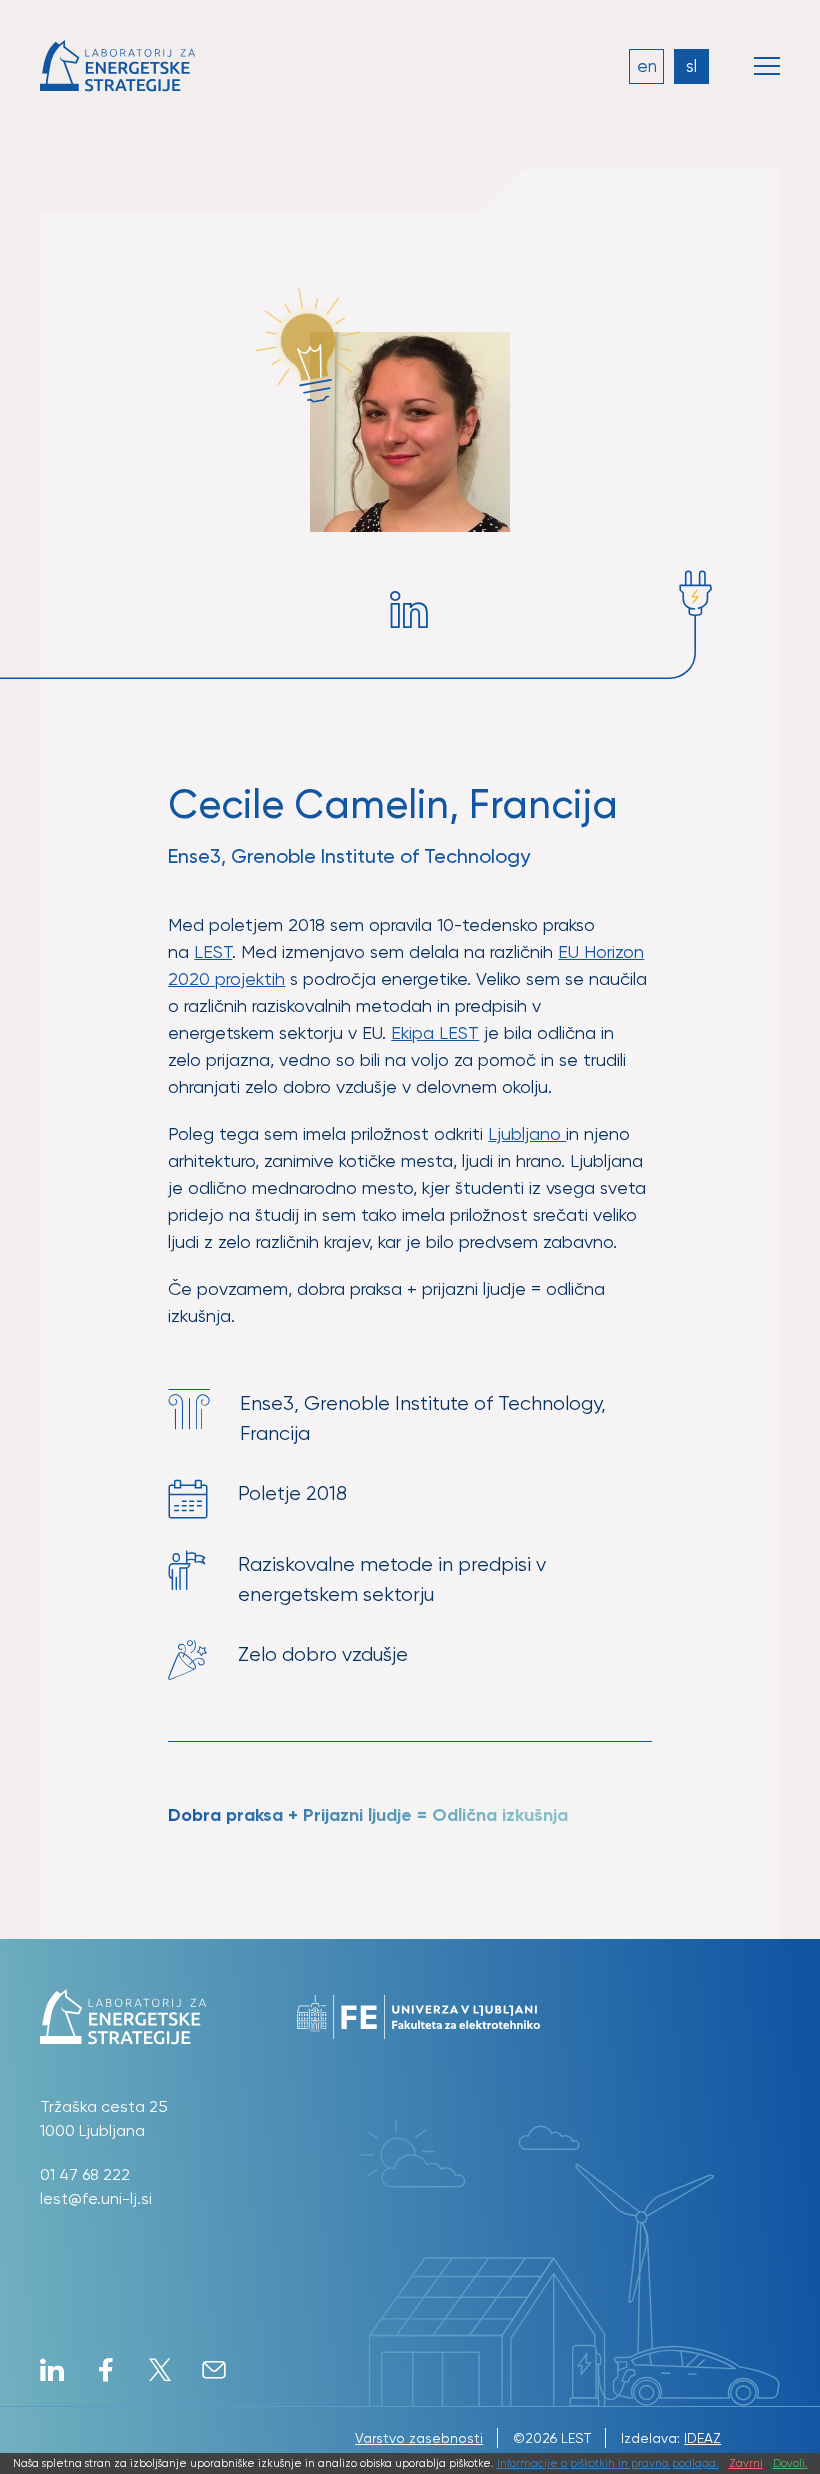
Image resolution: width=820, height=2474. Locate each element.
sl (691, 66)
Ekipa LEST (435, 1032)
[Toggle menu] (767, 66)
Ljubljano (527, 1133)
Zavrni (746, 2463)
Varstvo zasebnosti (419, 2438)
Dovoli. (790, 2463)
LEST (213, 951)
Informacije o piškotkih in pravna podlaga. (608, 2463)
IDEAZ (702, 2438)
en (647, 66)
